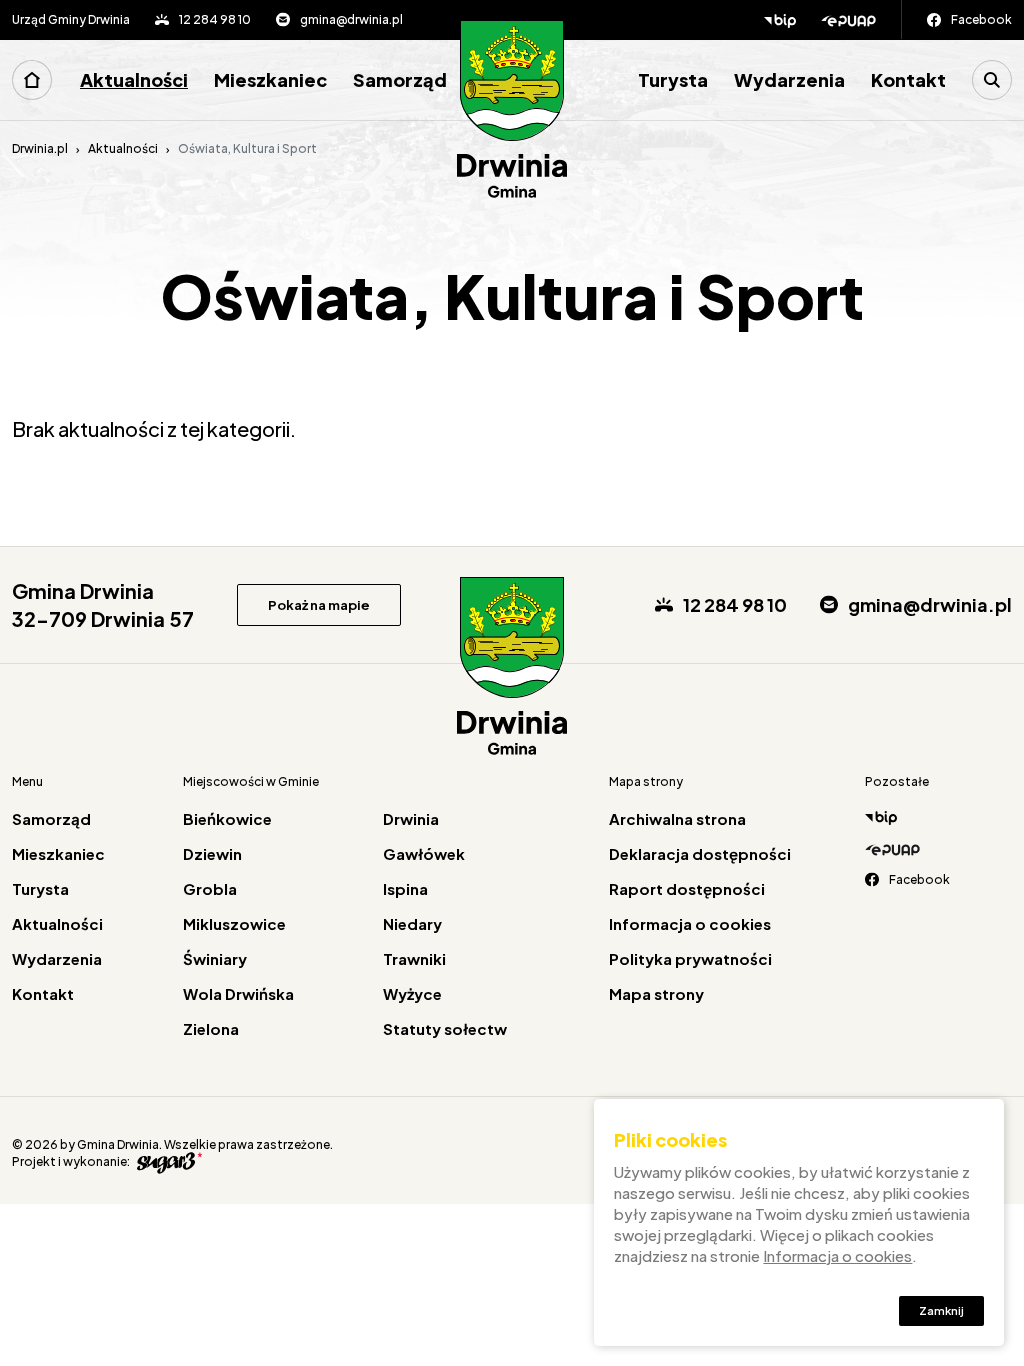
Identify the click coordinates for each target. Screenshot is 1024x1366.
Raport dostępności (687, 888)
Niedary (412, 923)
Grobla (210, 888)
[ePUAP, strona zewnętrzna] (861, 19)
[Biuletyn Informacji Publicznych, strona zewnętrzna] (780, 20)
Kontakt (908, 79)
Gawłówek (424, 853)
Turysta (673, 79)
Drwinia (411, 818)
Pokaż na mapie (319, 605)
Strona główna (32, 80)
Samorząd (400, 79)
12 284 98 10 (215, 19)
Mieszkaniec (270, 79)
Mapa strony (656, 993)
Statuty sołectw (445, 1028)
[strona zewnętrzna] (167, 1161)
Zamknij (941, 1310)
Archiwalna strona (677, 818)
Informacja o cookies (690, 923)
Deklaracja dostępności (700, 853)
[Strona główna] (512, 109)
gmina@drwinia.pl (351, 19)
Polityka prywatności (690, 958)
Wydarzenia (789, 79)
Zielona (211, 1028)
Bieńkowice (227, 818)
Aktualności (134, 79)
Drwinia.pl (40, 148)
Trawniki (414, 958)
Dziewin (212, 853)
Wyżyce (412, 993)
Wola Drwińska (238, 993)
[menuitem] (39, 80)
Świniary (215, 958)
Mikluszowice (234, 923)
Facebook (981, 19)
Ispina (405, 888)
